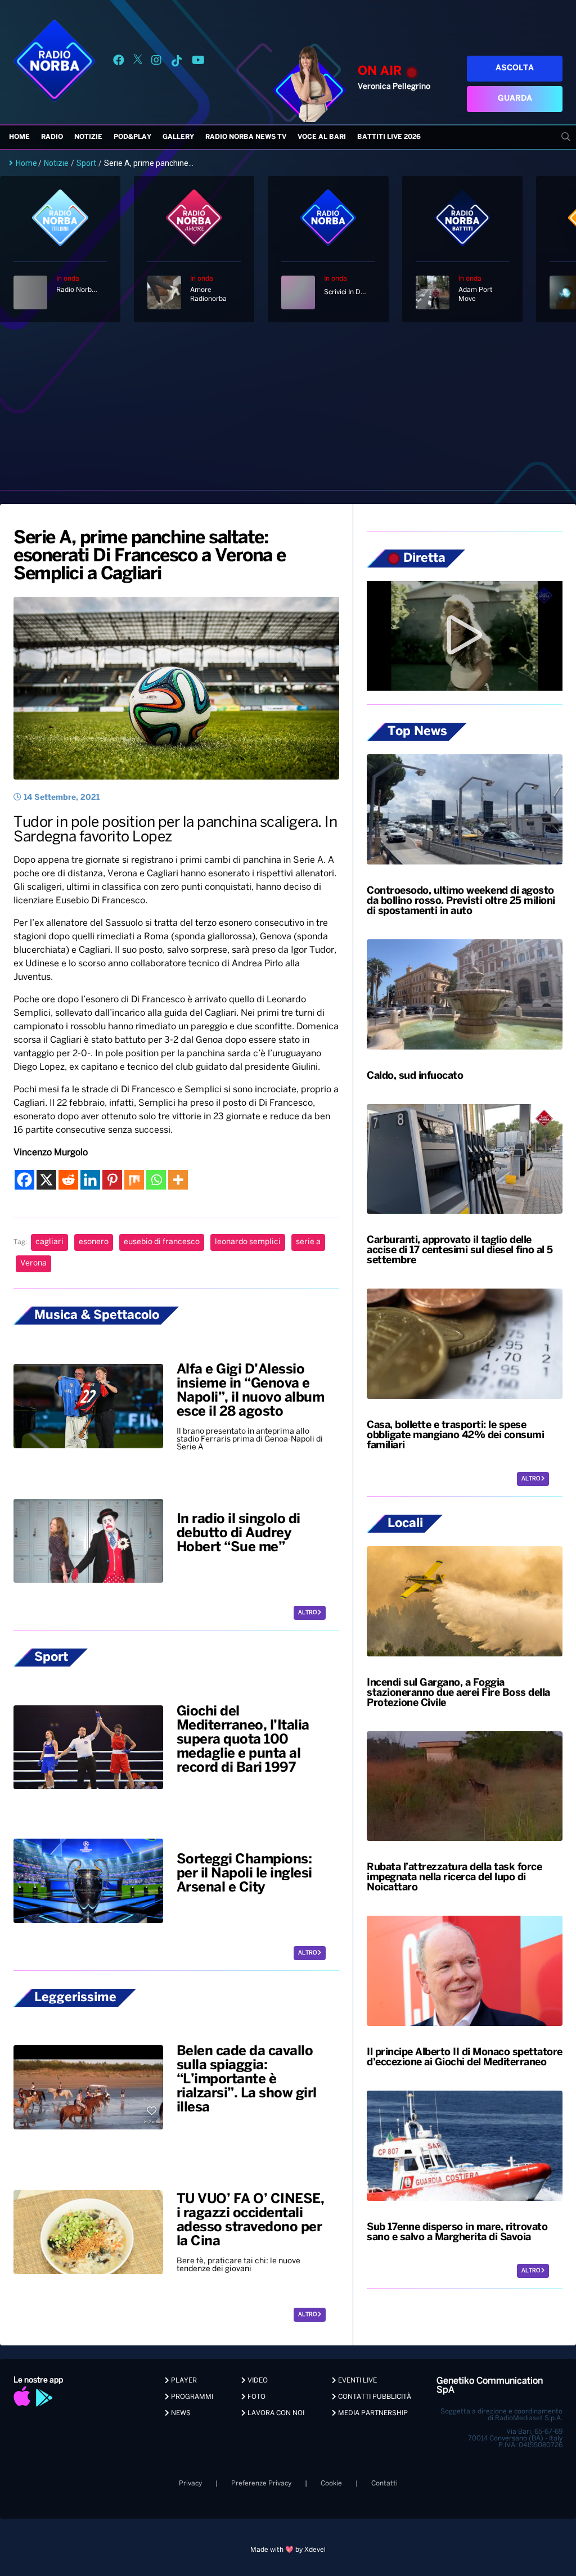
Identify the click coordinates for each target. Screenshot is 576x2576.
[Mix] (134, 1180)
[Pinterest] (112, 1180)
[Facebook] (24, 1180)
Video (257, 2381)
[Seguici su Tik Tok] (177, 62)
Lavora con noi (275, 2413)
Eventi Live (357, 2381)
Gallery (178, 137)
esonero (94, 1242)
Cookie (331, 2483)
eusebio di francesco (162, 1242)
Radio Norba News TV (246, 137)
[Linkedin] (90, 1180)
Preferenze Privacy (261, 2483)
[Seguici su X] (138, 62)
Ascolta (515, 68)
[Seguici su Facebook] (119, 62)
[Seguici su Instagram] (156, 62)
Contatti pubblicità (374, 2397)
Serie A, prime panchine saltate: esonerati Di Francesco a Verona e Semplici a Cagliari (150, 556)
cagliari (49, 1242)
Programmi (191, 2397)
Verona (33, 1264)
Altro (308, 1613)
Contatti (384, 2483)
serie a (308, 1242)
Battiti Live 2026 (389, 137)
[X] (46, 1180)
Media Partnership (372, 2413)
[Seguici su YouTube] (198, 62)
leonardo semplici (248, 1242)
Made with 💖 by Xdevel (288, 2550)
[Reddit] (68, 1180)
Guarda (515, 99)
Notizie (88, 137)
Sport (86, 163)
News (180, 2413)
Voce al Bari (322, 137)
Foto (256, 2397)
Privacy (190, 2483)
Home (19, 137)
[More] (178, 1180)
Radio (52, 137)
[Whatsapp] (156, 1180)
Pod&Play (132, 137)
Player (183, 2381)
